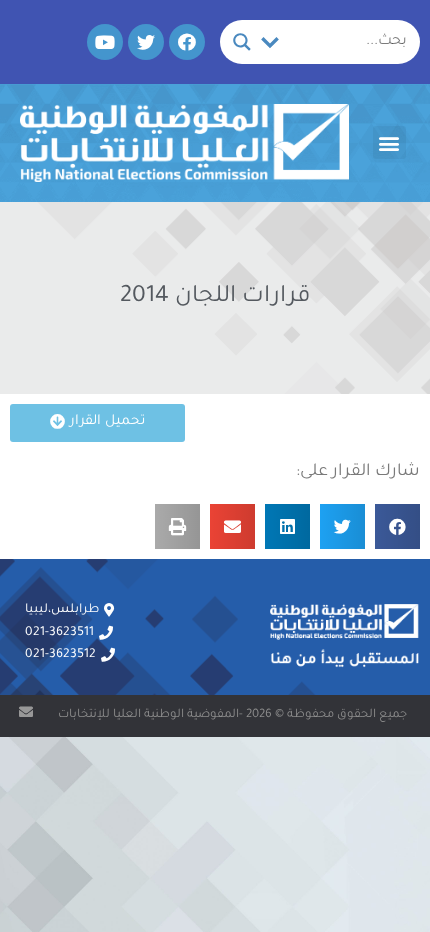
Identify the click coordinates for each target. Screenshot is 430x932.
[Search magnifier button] (242, 42)
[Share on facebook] (397, 526)
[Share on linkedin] (287, 526)
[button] (389, 142)
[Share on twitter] (342, 526)
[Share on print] (177, 526)
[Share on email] (232, 526)
